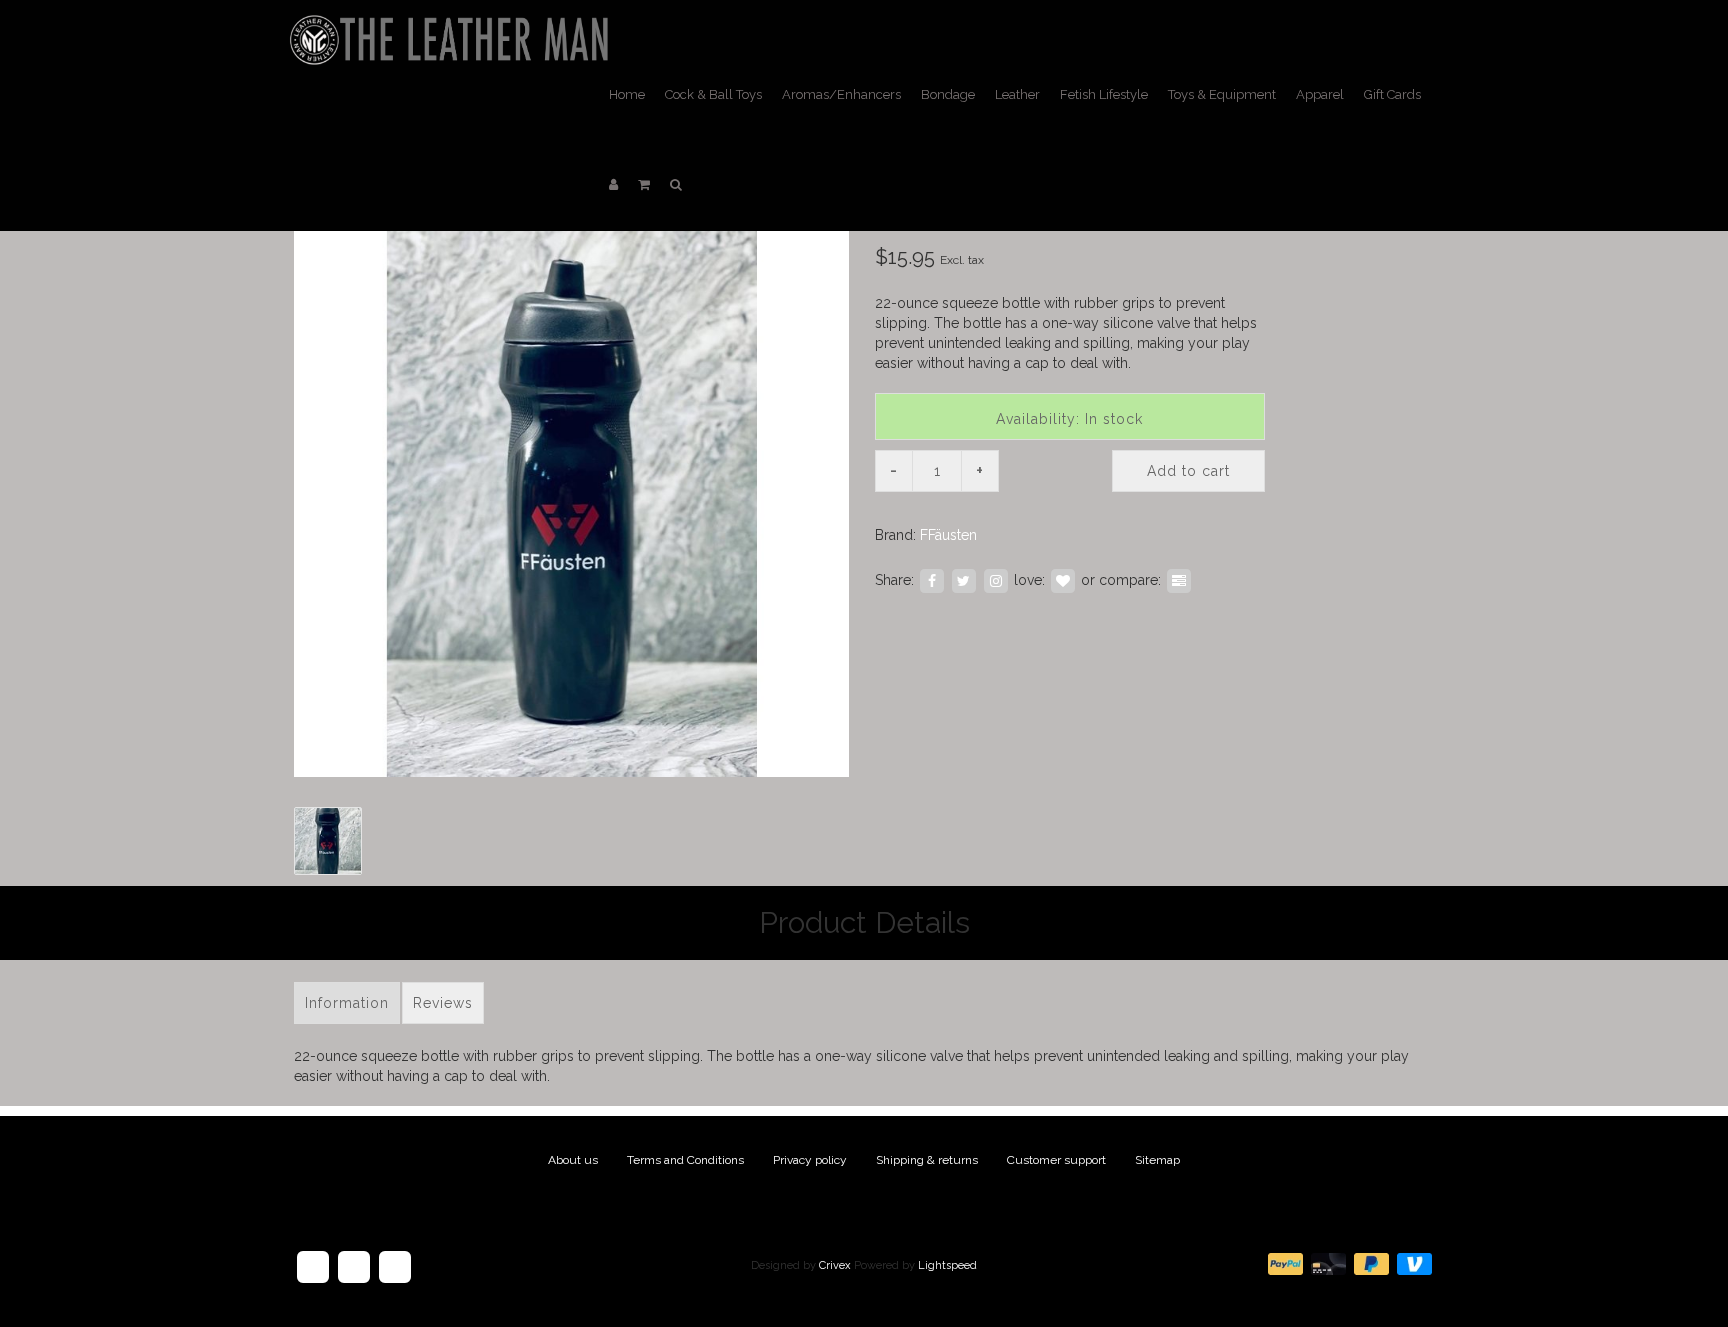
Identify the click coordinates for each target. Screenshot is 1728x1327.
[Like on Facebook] (932, 579)
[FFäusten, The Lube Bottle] (571, 499)
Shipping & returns (927, 1160)
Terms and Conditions (685, 1160)
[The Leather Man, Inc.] (453, 25)
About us (573, 1160)
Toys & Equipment (1222, 94)
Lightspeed (947, 1265)
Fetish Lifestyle (1104, 94)
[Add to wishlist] (1063, 579)
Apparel (1320, 94)
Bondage (948, 94)
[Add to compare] (1179, 579)
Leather (1017, 94)
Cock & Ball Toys (713, 94)
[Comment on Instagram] (996, 579)
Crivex (835, 1265)
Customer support (1056, 1160)
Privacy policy (810, 1160)
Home (627, 94)
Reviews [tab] (443, 1003)
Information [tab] (347, 1003)
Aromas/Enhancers (841, 94)
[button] (644, 185)
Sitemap (1157, 1160)
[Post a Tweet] (964, 579)
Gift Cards (1392, 94)
